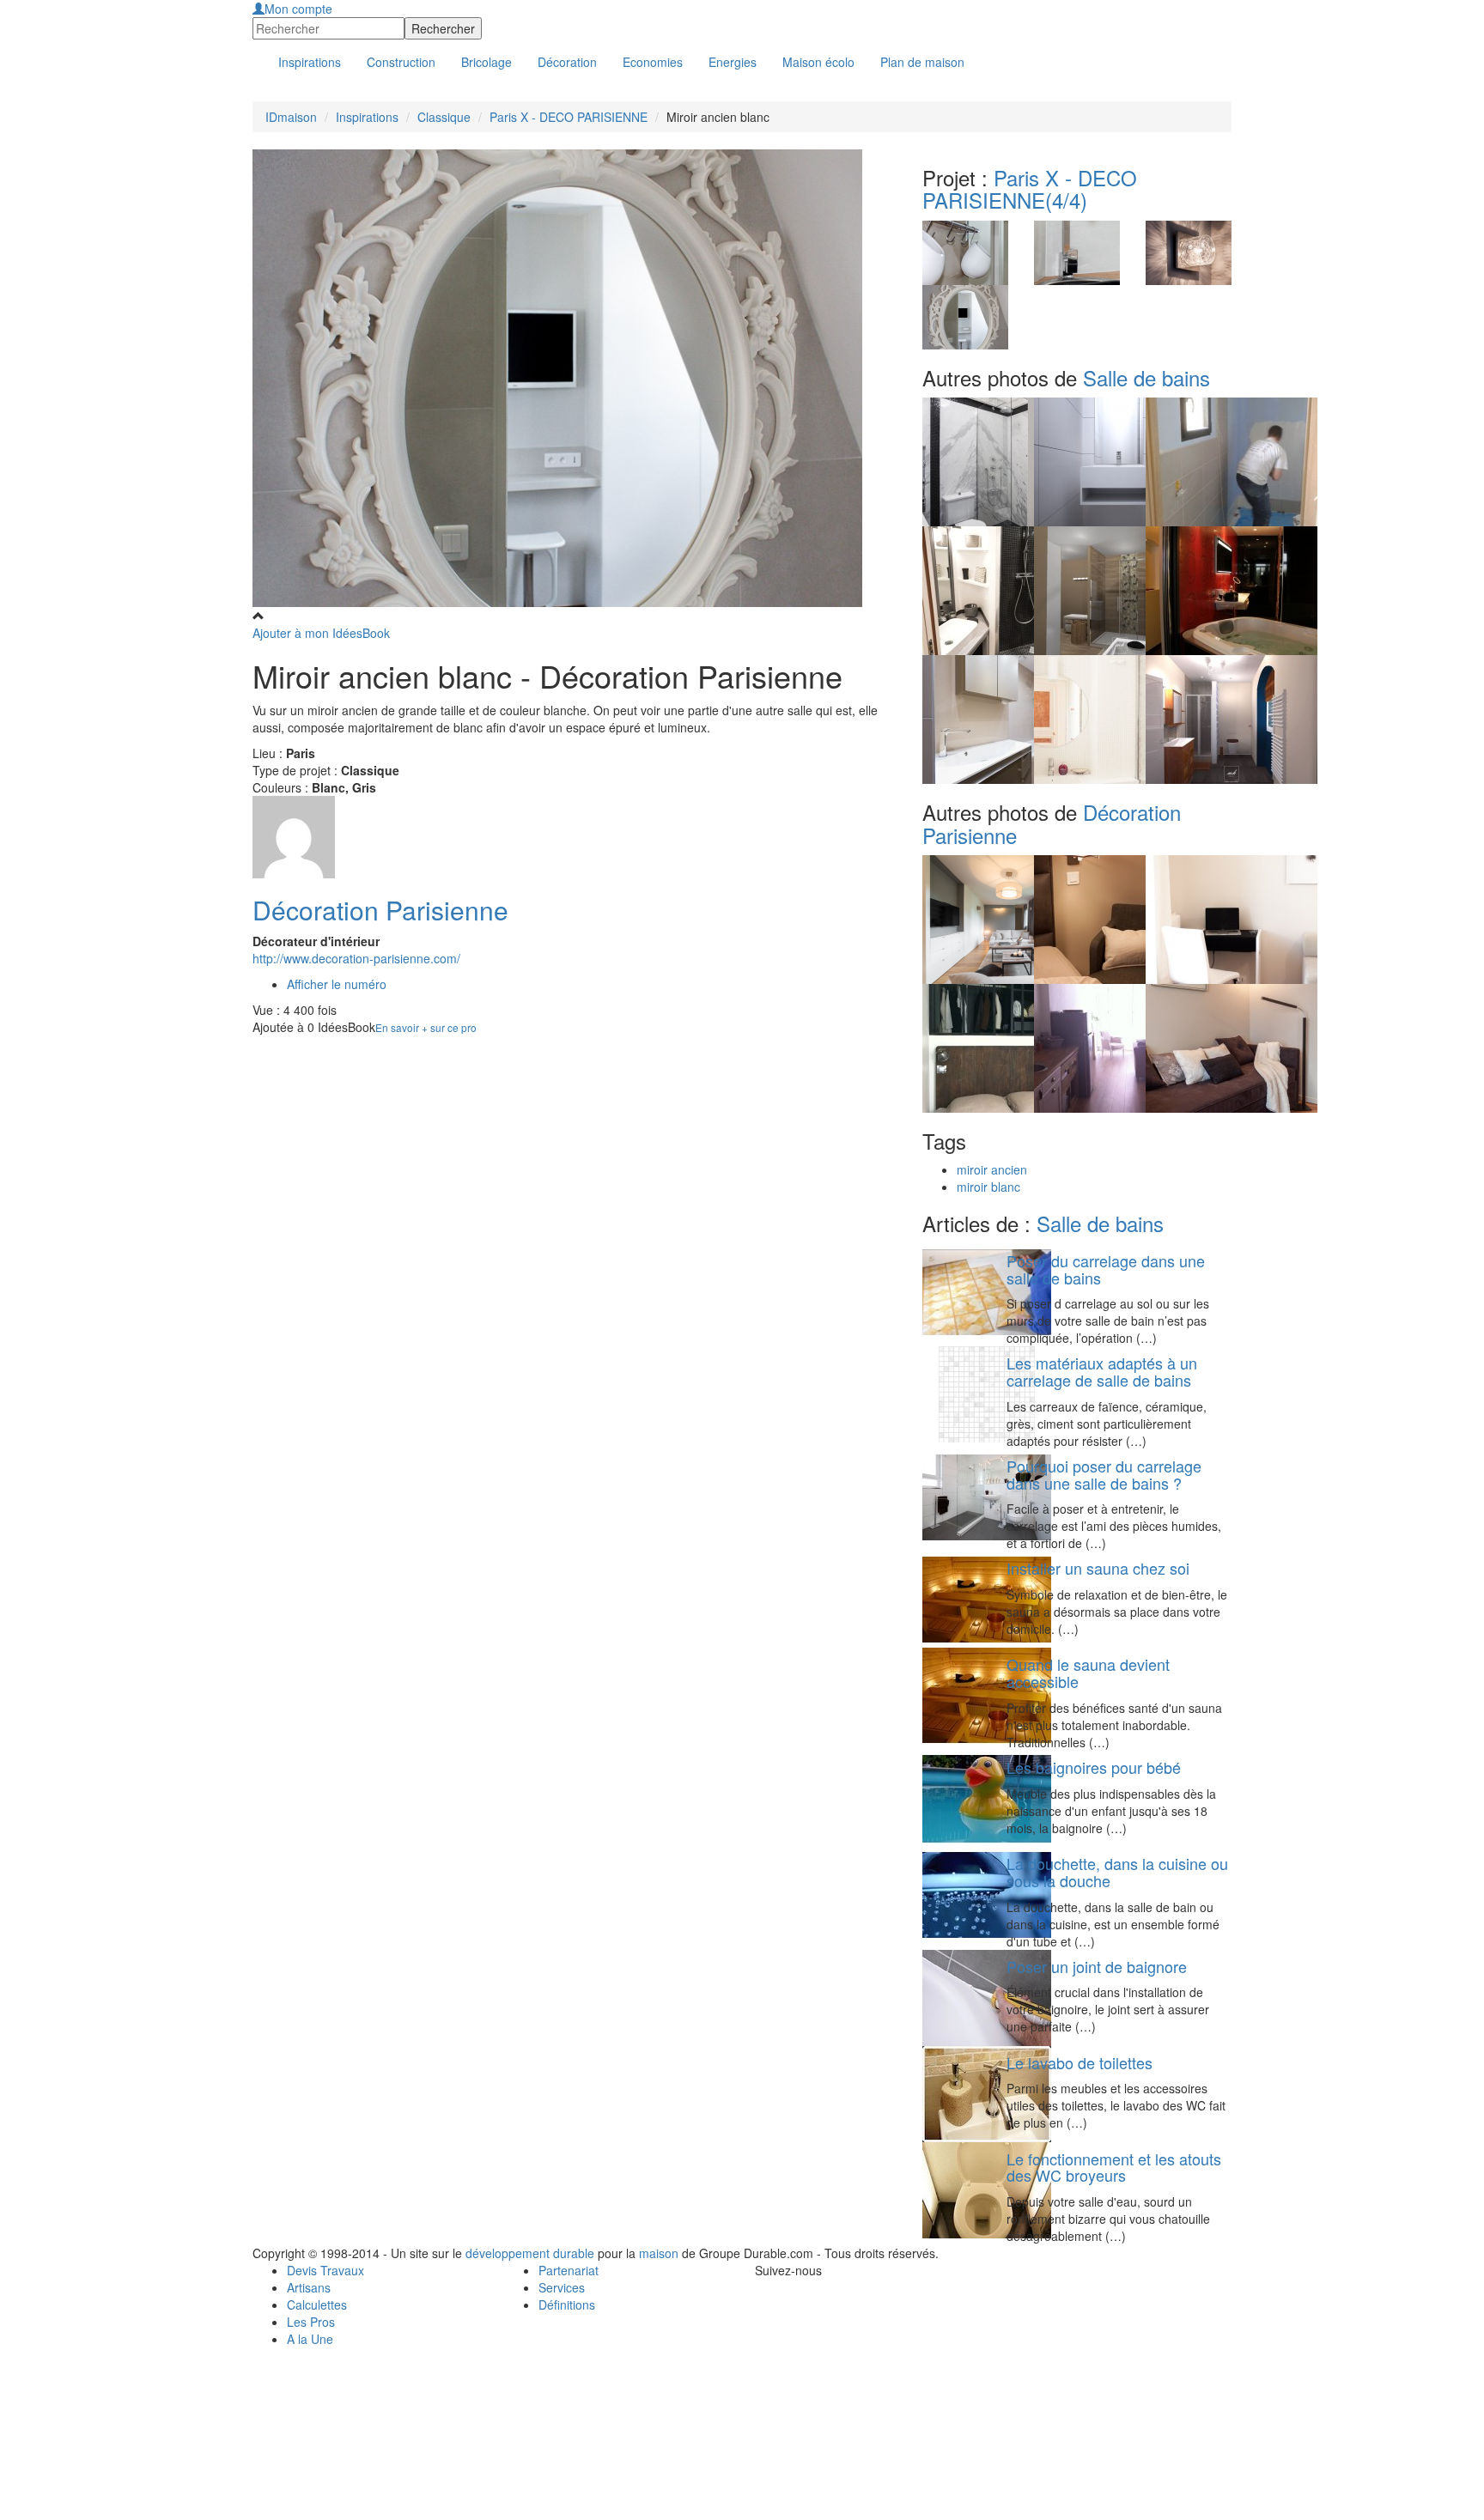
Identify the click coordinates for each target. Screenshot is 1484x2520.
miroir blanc (988, 1187)
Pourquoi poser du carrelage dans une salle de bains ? (1104, 1474)
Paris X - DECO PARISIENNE (569, 117)
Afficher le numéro (337, 984)
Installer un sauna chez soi (1098, 1568)
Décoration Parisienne (380, 910)
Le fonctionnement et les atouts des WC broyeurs (1114, 2167)
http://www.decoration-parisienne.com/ (356, 958)
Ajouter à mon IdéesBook (321, 633)
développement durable (530, 2253)
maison (659, 2253)
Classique (444, 117)
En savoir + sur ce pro (426, 1027)
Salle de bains (1146, 377)
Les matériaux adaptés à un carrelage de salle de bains (1102, 1371)
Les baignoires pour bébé (1094, 1767)
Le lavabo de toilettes (1080, 2062)
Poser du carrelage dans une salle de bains (1106, 1269)
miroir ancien (992, 1169)
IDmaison (291, 117)
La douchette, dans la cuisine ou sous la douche (1117, 1872)
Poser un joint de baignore (1097, 1966)
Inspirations (367, 117)
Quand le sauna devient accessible (1088, 1673)
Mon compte (298, 9)
